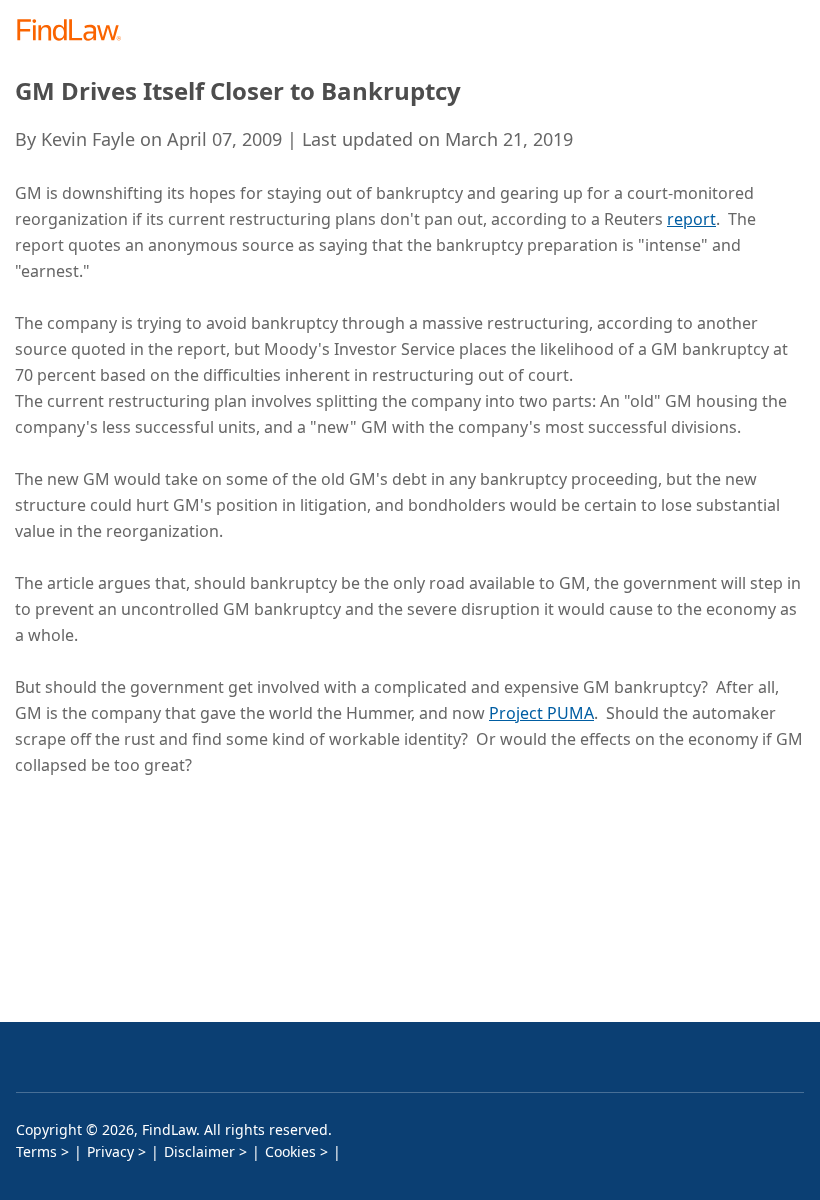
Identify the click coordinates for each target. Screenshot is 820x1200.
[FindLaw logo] (75, 31)
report (691, 219)
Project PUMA (541, 713)
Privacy (110, 1151)
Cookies (290, 1151)
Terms (36, 1151)
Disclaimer (199, 1151)
